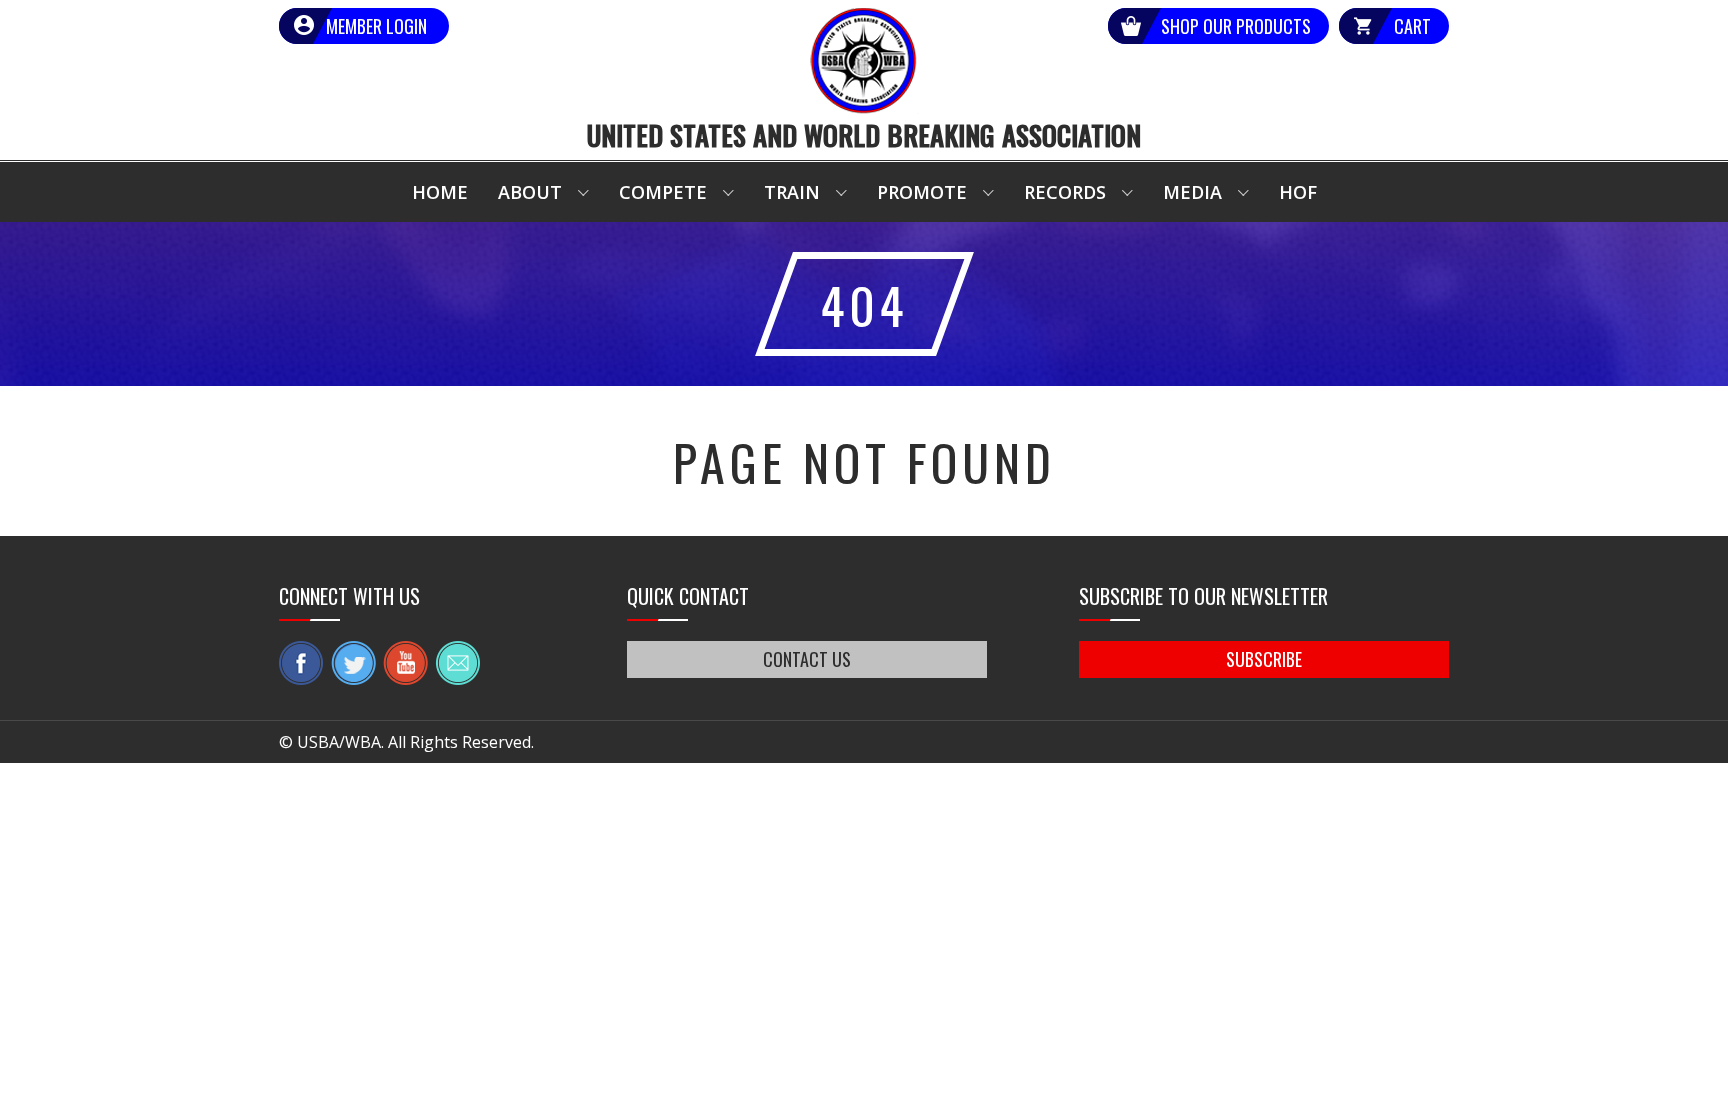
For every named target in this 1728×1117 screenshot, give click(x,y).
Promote (922, 192)
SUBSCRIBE (1264, 659)
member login (376, 26)
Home (440, 192)
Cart (1412, 26)
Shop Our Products (1236, 26)
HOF (1298, 192)
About (530, 192)
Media (1192, 192)
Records (1065, 192)
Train (792, 192)
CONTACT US (807, 659)
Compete (663, 192)
